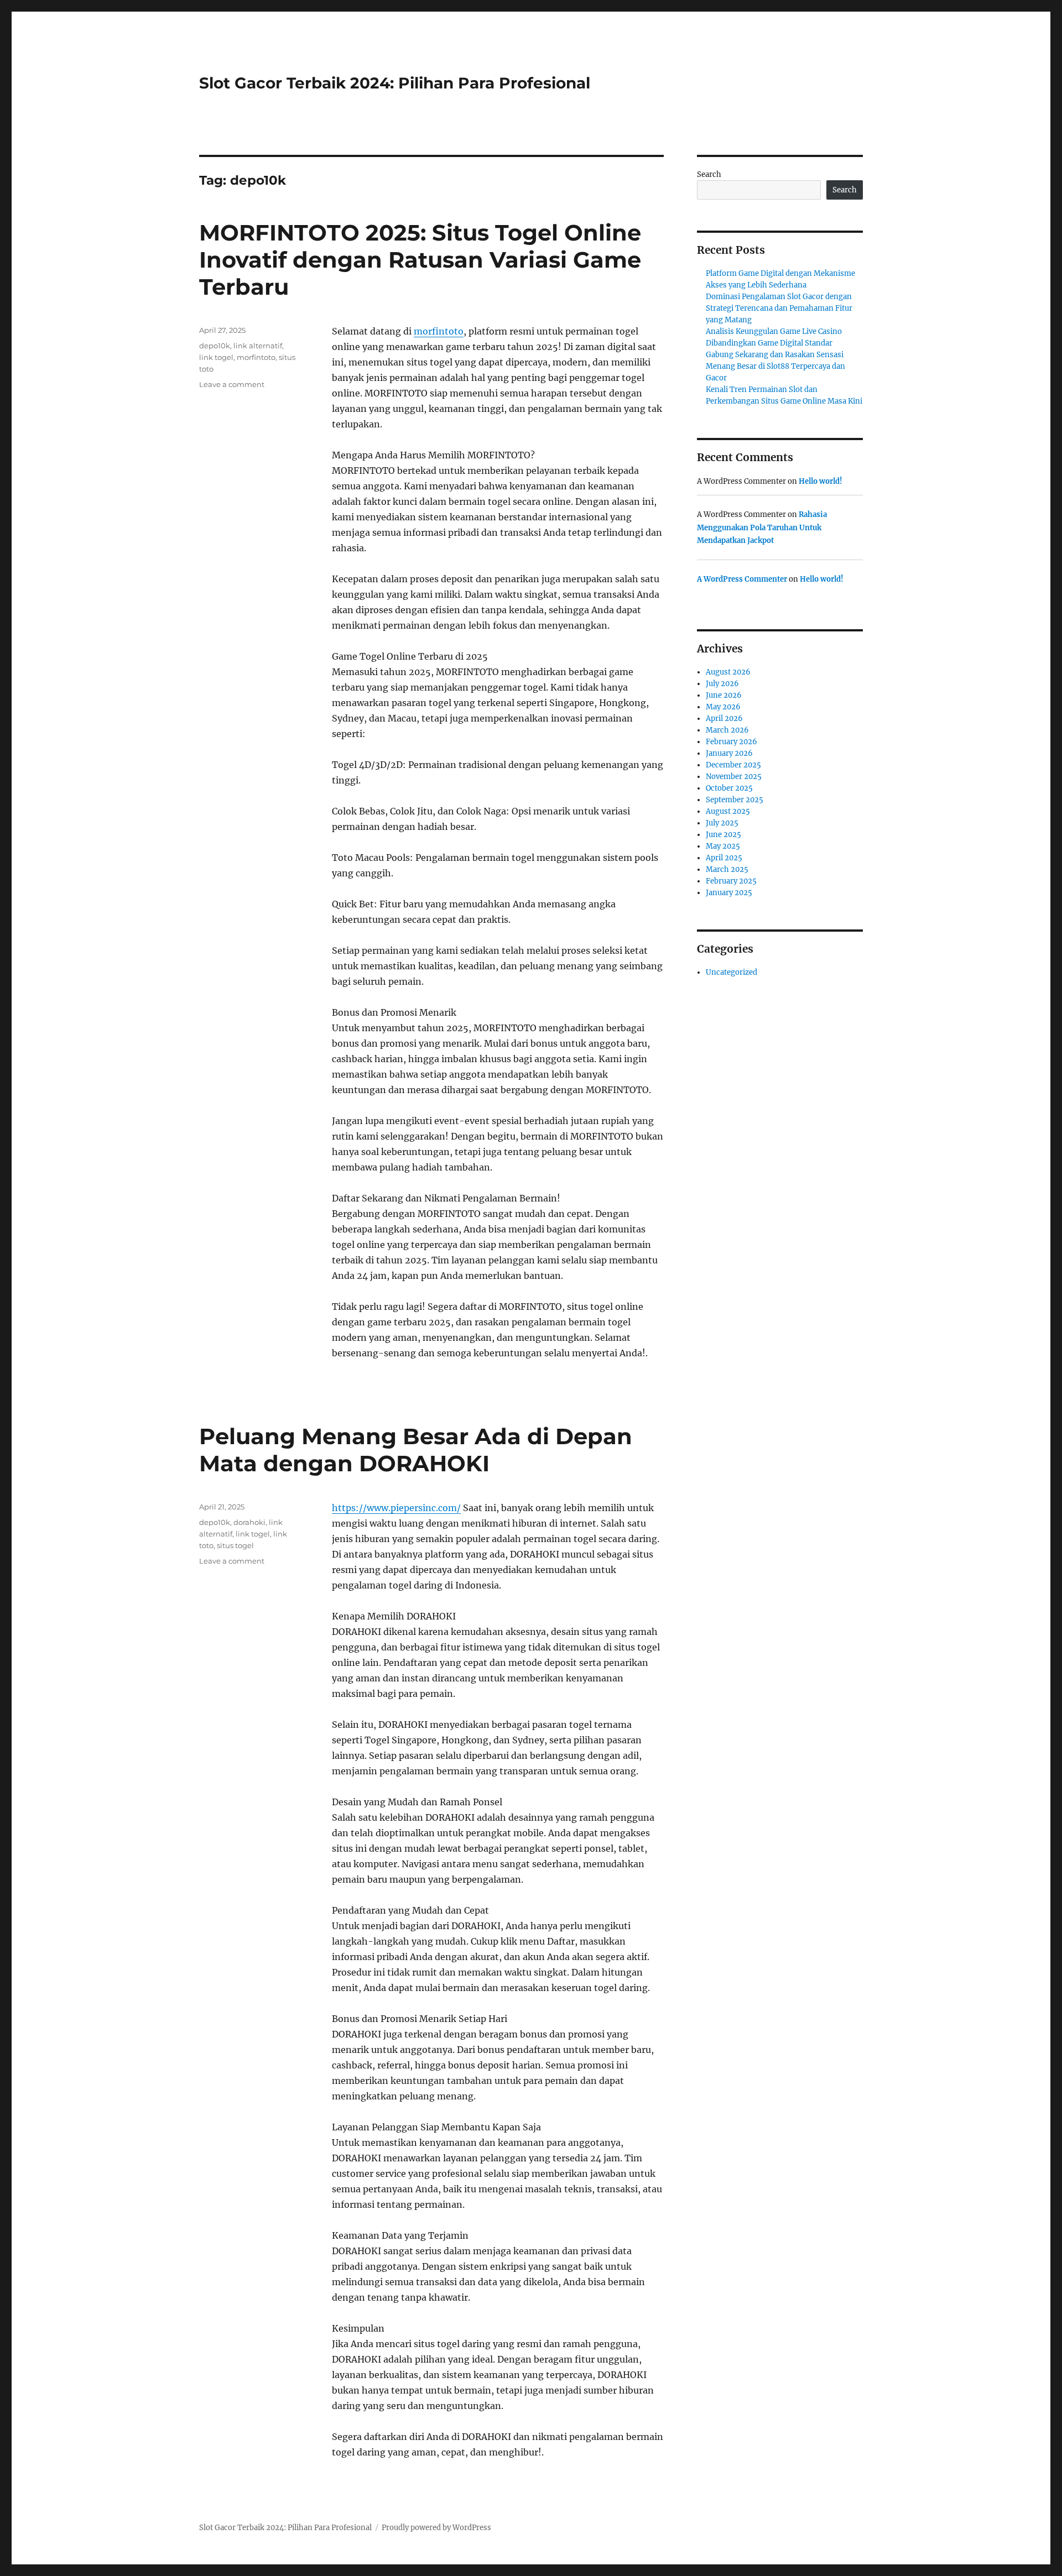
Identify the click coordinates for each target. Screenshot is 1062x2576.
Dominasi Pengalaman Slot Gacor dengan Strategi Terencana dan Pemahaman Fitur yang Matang (779, 308)
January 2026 (729, 753)
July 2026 (722, 684)
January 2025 (729, 893)
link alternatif (258, 346)
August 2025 (728, 811)
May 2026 (723, 707)
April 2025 (724, 858)
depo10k (215, 346)
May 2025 (723, 846)
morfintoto (439, 331)
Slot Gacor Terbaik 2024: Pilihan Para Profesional (395, 83)
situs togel (235, 1545)
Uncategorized (732, 972)
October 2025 (729, 788)
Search (709, 174)
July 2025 (722, 823)
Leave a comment (232, 384)
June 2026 (724, 695)
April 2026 (724, 719)
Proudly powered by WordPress (436, 2528)
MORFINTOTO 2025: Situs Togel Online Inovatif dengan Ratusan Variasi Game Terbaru (420, 260)
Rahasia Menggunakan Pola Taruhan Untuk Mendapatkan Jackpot (762, 527)
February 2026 (732, 742)
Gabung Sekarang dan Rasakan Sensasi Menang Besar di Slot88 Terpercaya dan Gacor (775, 366)
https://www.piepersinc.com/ (396, 1508)
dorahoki (249, 1522)
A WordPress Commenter (742, 579)
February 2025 (731, 881)
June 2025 (723, 835)
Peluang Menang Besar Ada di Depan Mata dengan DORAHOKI (416, 1450)
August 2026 (728, 672)
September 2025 (735, 800)
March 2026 (727, 730)
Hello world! (821, 481)
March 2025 (727, 869)
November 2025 (734, 777)
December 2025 (733, 765)
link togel (216, 357)
